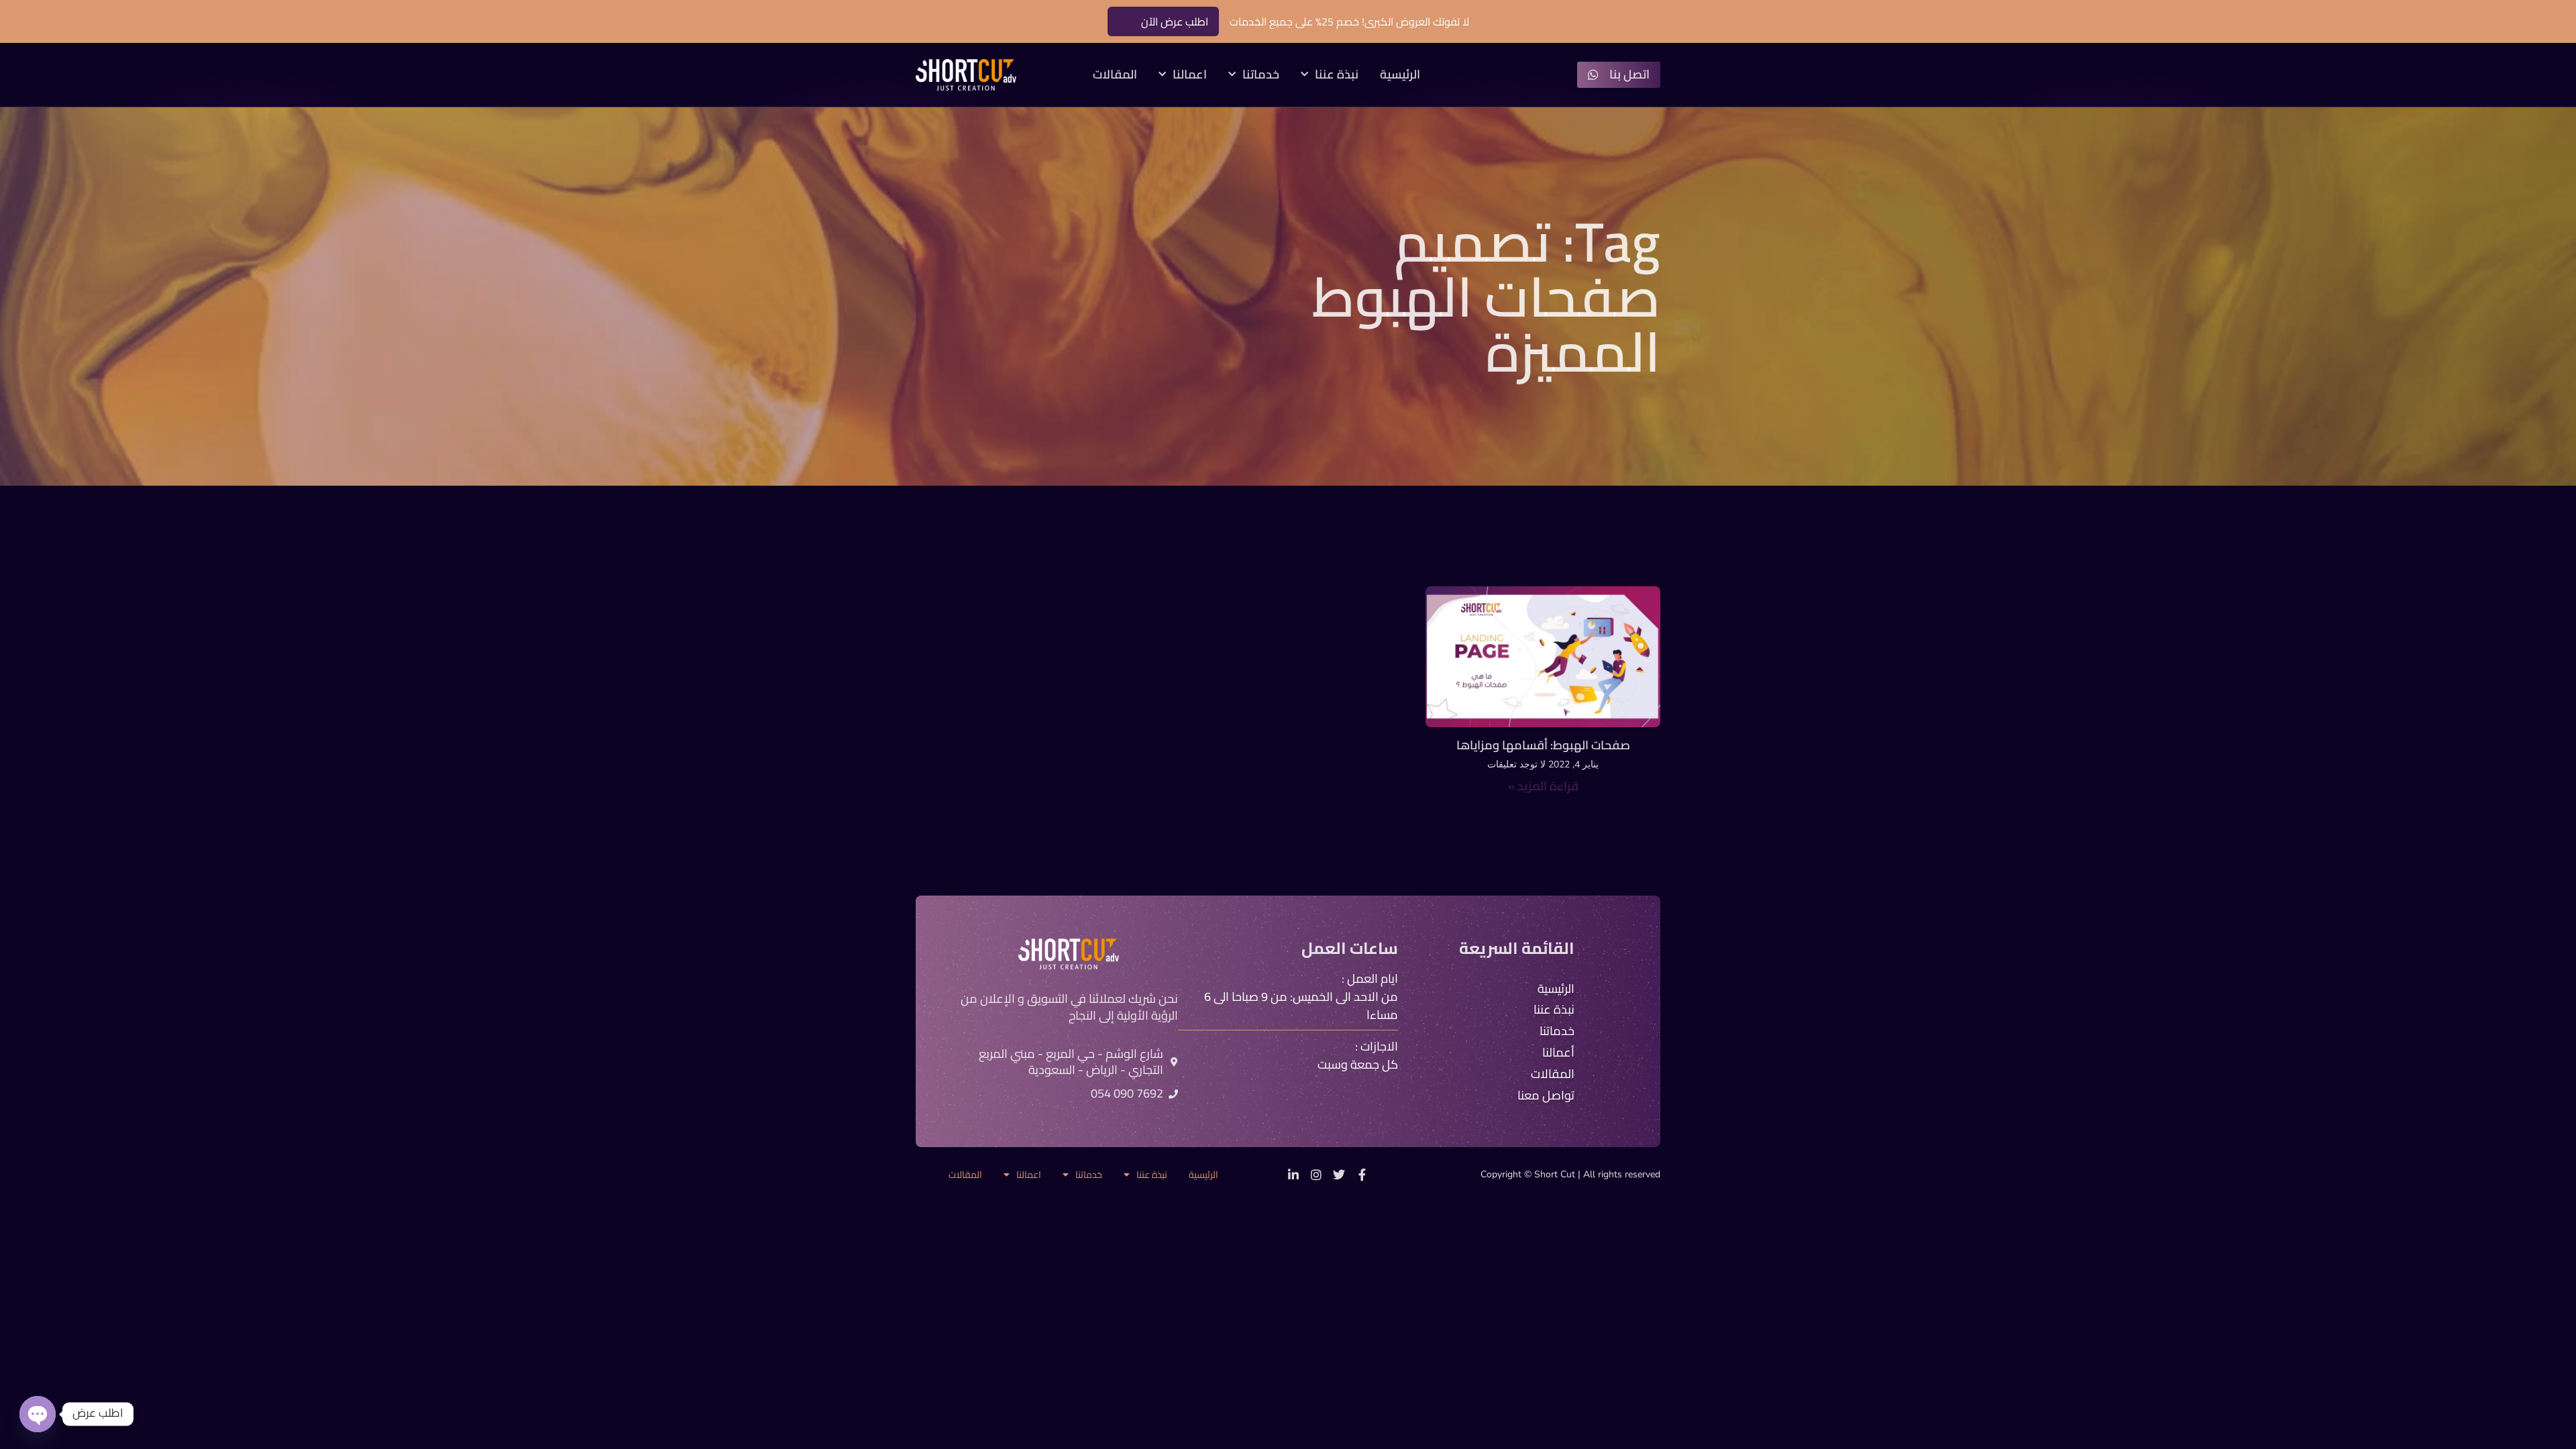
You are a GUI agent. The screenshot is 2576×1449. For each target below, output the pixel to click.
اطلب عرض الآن (1175, 21)
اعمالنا (1190, 75)
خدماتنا (1261, 75)
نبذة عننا (1337, 75)
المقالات (1115, 75)
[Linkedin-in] (1293, 1175)
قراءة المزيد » (1543, 786)
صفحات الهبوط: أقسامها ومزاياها (1543, 745)
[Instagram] (1316, 1175)
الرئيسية (1400, 75)
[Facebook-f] (1362, 1175)
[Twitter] (1339, 1175)
